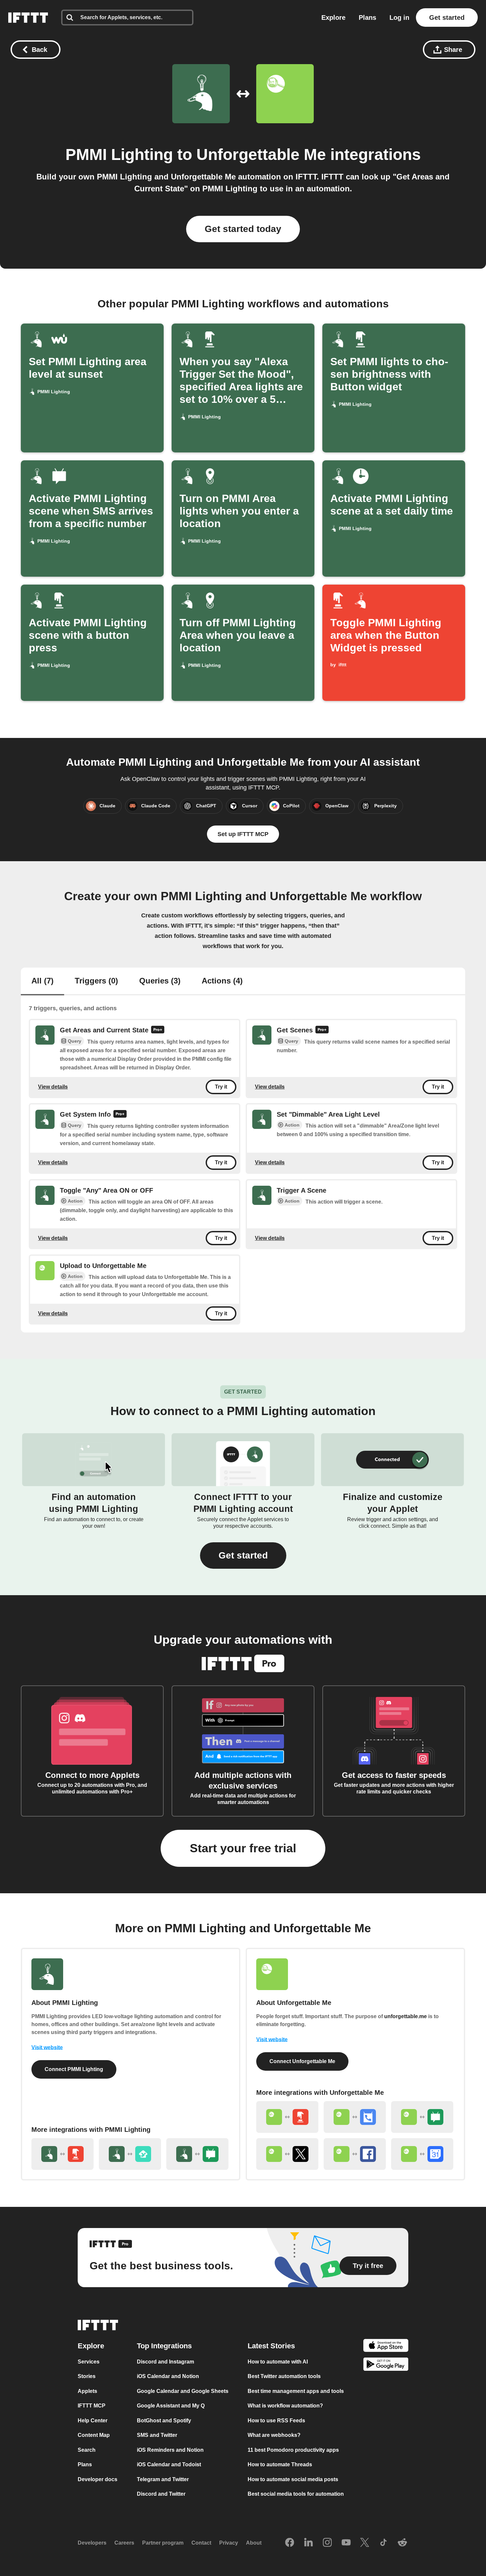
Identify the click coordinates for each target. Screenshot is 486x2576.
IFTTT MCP (92, 2406)
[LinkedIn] (308, 2543)
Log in (399, 18)
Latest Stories (271, 2346)
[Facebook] (290, 2543)
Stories (87, 2376)
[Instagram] (327, 2543)
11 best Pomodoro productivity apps (293, 2450)
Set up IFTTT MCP (243, 834)
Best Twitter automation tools (284, 2376)
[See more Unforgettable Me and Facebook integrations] (355, 2154)
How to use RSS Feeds (276, 2421)
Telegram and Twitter (163, 2479)
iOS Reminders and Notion (170, 2450)
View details (53, 1087)
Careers (124, 2543)
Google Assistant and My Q (171, 2406)
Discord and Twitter (161, 2494)
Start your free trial (243, 1848)
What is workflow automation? (285, 2406)
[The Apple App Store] (386, 2346)
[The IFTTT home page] (28, 18)
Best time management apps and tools (296, 2391)
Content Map (94, 2435)
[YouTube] (346, 2543)
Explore (333, 18)
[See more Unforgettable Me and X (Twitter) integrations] (287, 2154)
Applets (87, 2391)
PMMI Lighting (119, 154)
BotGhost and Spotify (164, 2421)
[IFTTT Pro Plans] (158, 1030)
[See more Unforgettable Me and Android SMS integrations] (422, 2117)
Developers (92, 2543)
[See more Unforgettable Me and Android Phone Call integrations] (355, 2117)
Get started (447, 18)
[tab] (42, 981)
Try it (221, 1087)
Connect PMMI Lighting (74, 2069)
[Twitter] (365, 2543)
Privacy (229, 2543)
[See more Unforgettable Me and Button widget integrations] (287, 2117)
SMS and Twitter (157, 2435)
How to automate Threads (280, 2464)
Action (292, 1125)
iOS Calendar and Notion (168, 2376)
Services (89, 2362)
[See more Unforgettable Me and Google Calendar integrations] (422, 2154)
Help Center (93, 2421)
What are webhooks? (274, 2435)
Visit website (47, 2047)
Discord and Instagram (165, 2362)
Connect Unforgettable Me (302, 2061)
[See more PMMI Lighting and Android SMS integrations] (197, 2154)
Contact (201, 2543)
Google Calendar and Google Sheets (183, 2391)
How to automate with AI (278, 2362)
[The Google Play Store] (386, 2365)
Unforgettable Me (261, 154)
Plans (367, 18)
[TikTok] (384, 2543)
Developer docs (98, 2479)
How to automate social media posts (293, 2479)
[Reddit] (402, 2543)
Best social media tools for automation (296, 2494)
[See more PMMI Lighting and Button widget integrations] (62, 2154)
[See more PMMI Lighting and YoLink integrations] (130, 2154)
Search (87, 2450)
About (254, 2543)
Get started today (243, 229)
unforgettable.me (405, 2016)
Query (75, 1041)
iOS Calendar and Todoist (169, 2464)
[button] (243, 1556)
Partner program (163, 2543)
